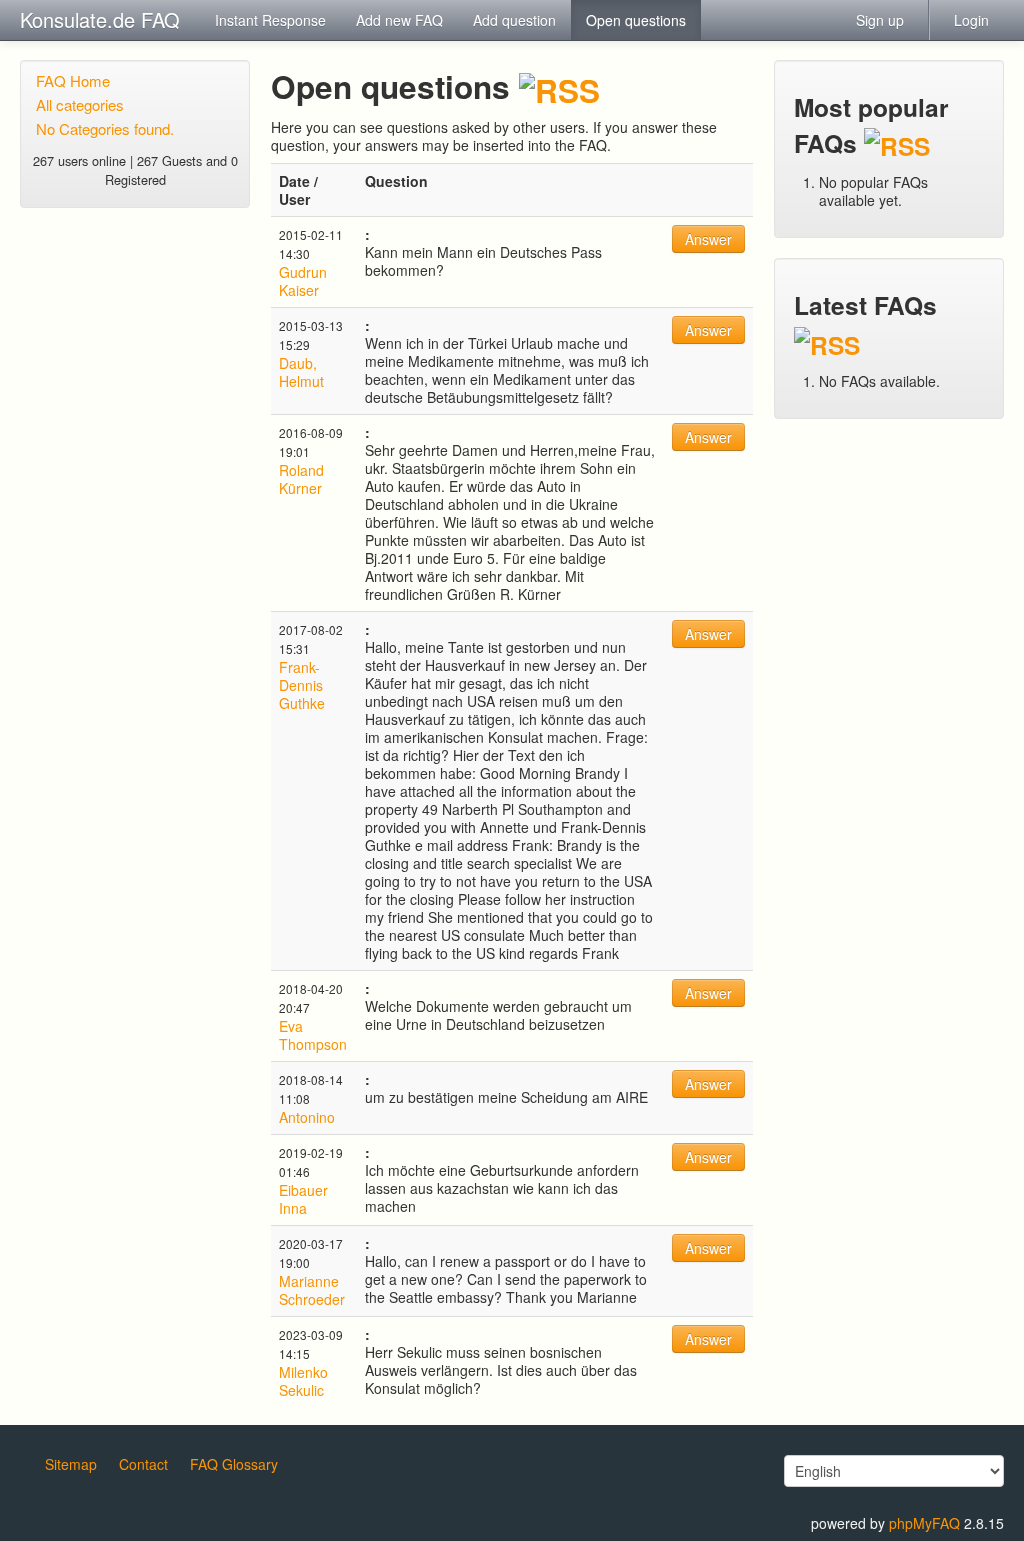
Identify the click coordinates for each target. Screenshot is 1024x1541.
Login (971, 20)
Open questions (636, 20)
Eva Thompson (313, 1035)
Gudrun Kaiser (303, 281)
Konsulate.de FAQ (100, 19)
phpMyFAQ (924, 1523)
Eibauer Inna (303, 1199)
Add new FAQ (399, 20)
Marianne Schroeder (312, 1290)
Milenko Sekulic (303, 1381)
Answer (708, 239)
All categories (80, 104)
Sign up (880, 20)
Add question (514, 20)
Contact (143, 1464)
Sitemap (71, 1464)
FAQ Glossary (234, 1464)
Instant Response (270, 20)
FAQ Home (73, 80)
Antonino (307, 1117)
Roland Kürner (301, 479)
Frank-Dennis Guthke (302, 685)
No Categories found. (105, 128)
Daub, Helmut (301, 372)
